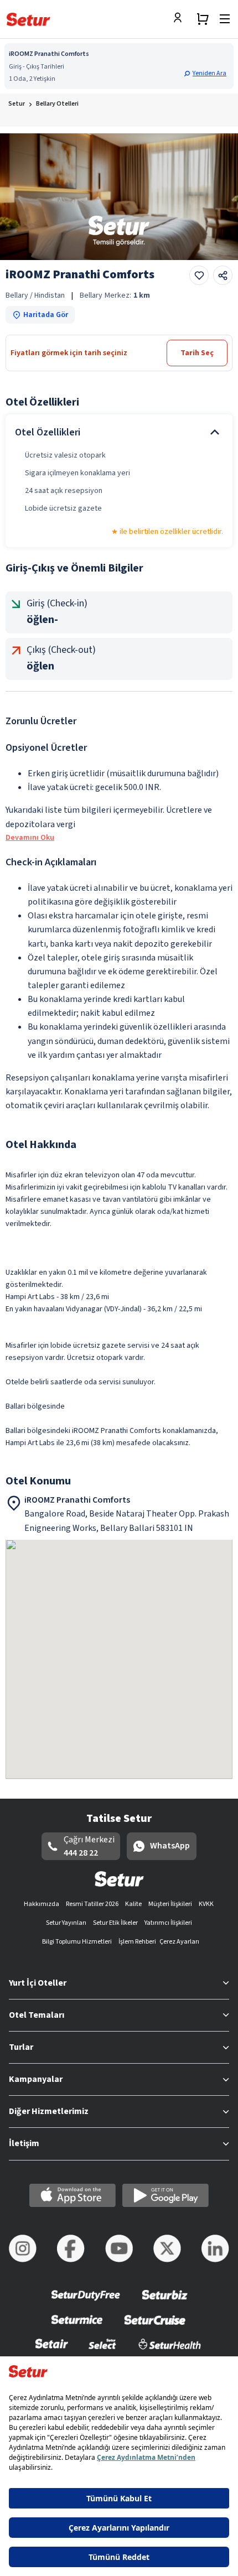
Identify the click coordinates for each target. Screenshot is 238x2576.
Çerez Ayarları (179, 1942)
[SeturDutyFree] (86, 2302)
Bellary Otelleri (57, 104)
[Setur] (29, 19)
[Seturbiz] (165, 2302)
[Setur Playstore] (165, 2195)
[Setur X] (167, 2248)
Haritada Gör (46, 315)
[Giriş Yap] (180, 19)
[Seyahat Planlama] (203, 19)
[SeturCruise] (155, 2327)
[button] (206, 73)
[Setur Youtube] (119, 2248)
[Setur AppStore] (73, 2195)
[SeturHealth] (170, 2351)
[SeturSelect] (102, 2351)
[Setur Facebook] (71, 2248)
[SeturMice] (77, 2327)
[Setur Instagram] (23, 2248)
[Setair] (52, 2351)
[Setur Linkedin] (215, 2248)
